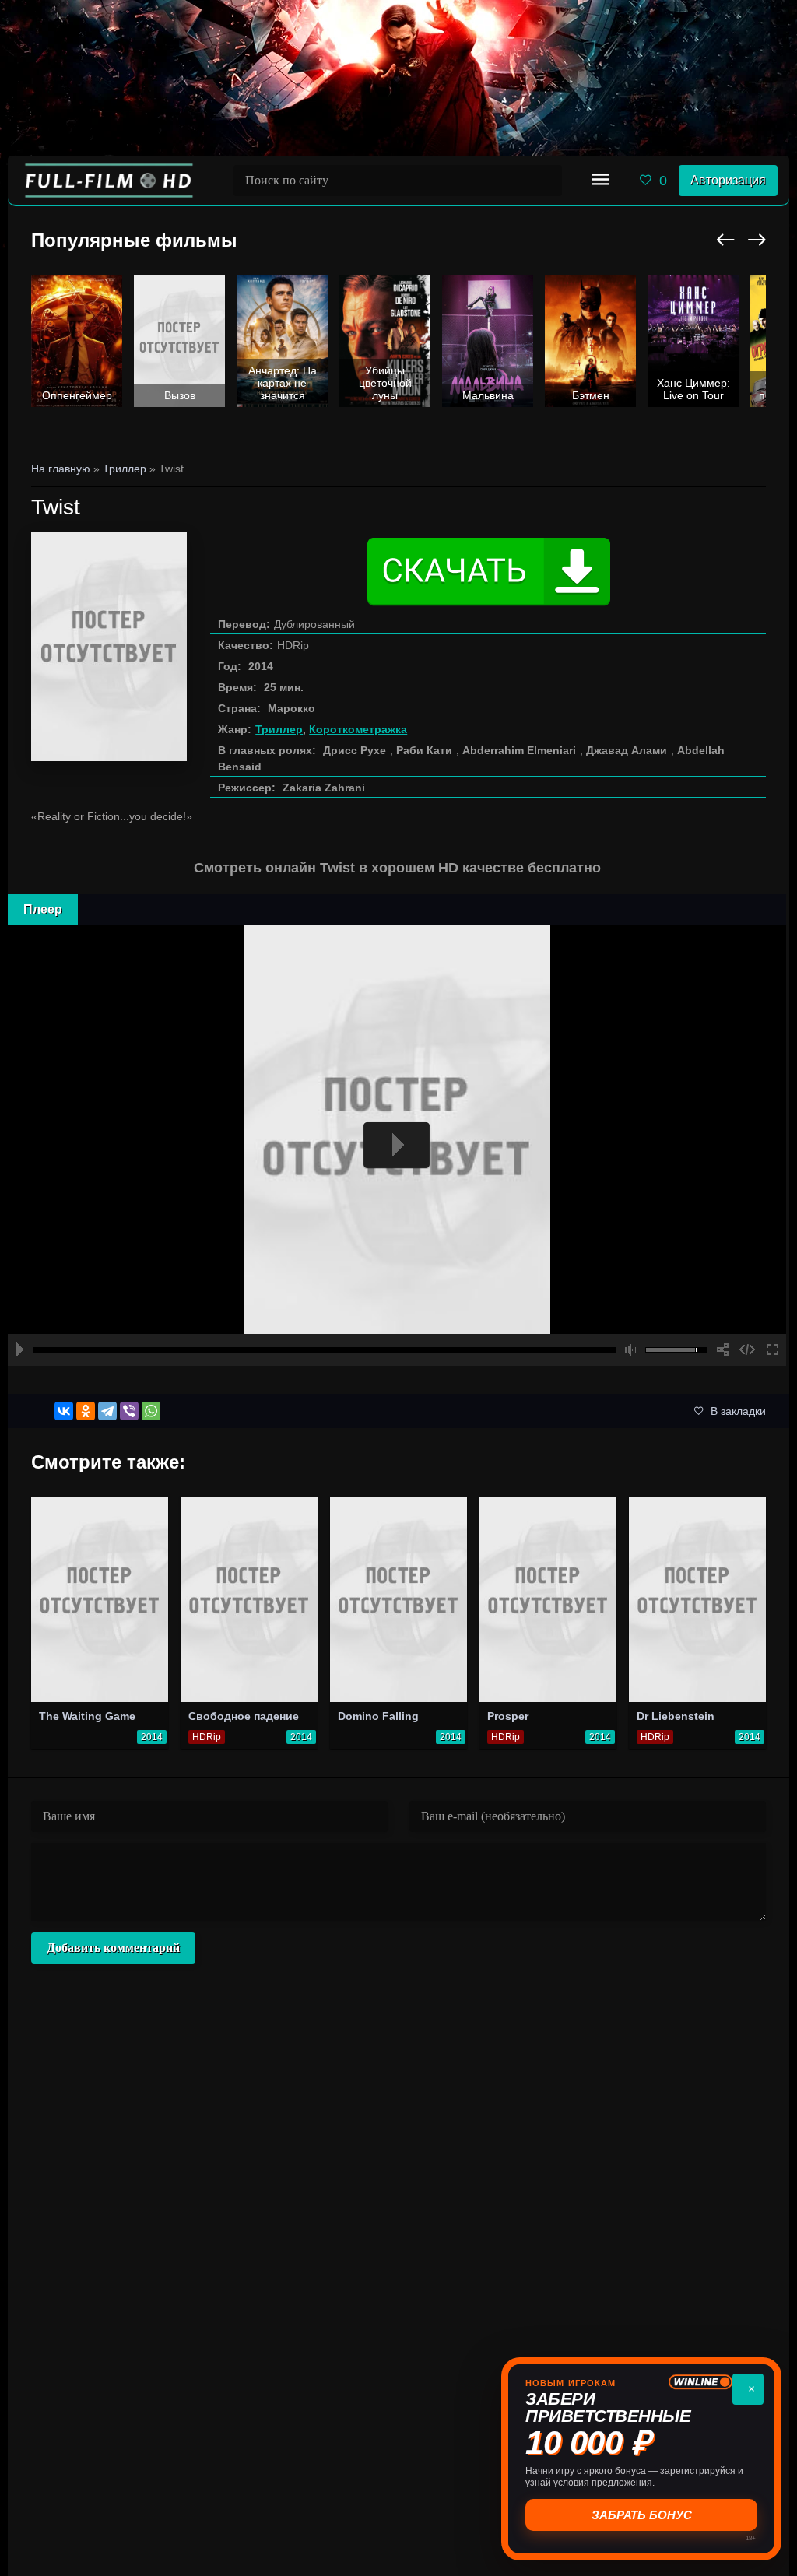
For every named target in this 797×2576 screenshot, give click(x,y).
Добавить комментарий (113, 1948)
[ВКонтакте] (64, 1411)
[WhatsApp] (151, 1411)
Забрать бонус (642, 2515)
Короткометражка (358, 729)
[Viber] (129, 1411)
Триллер (279, 729)
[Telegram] (107, 1411)
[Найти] (546, 181)
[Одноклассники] (86, 1411)
